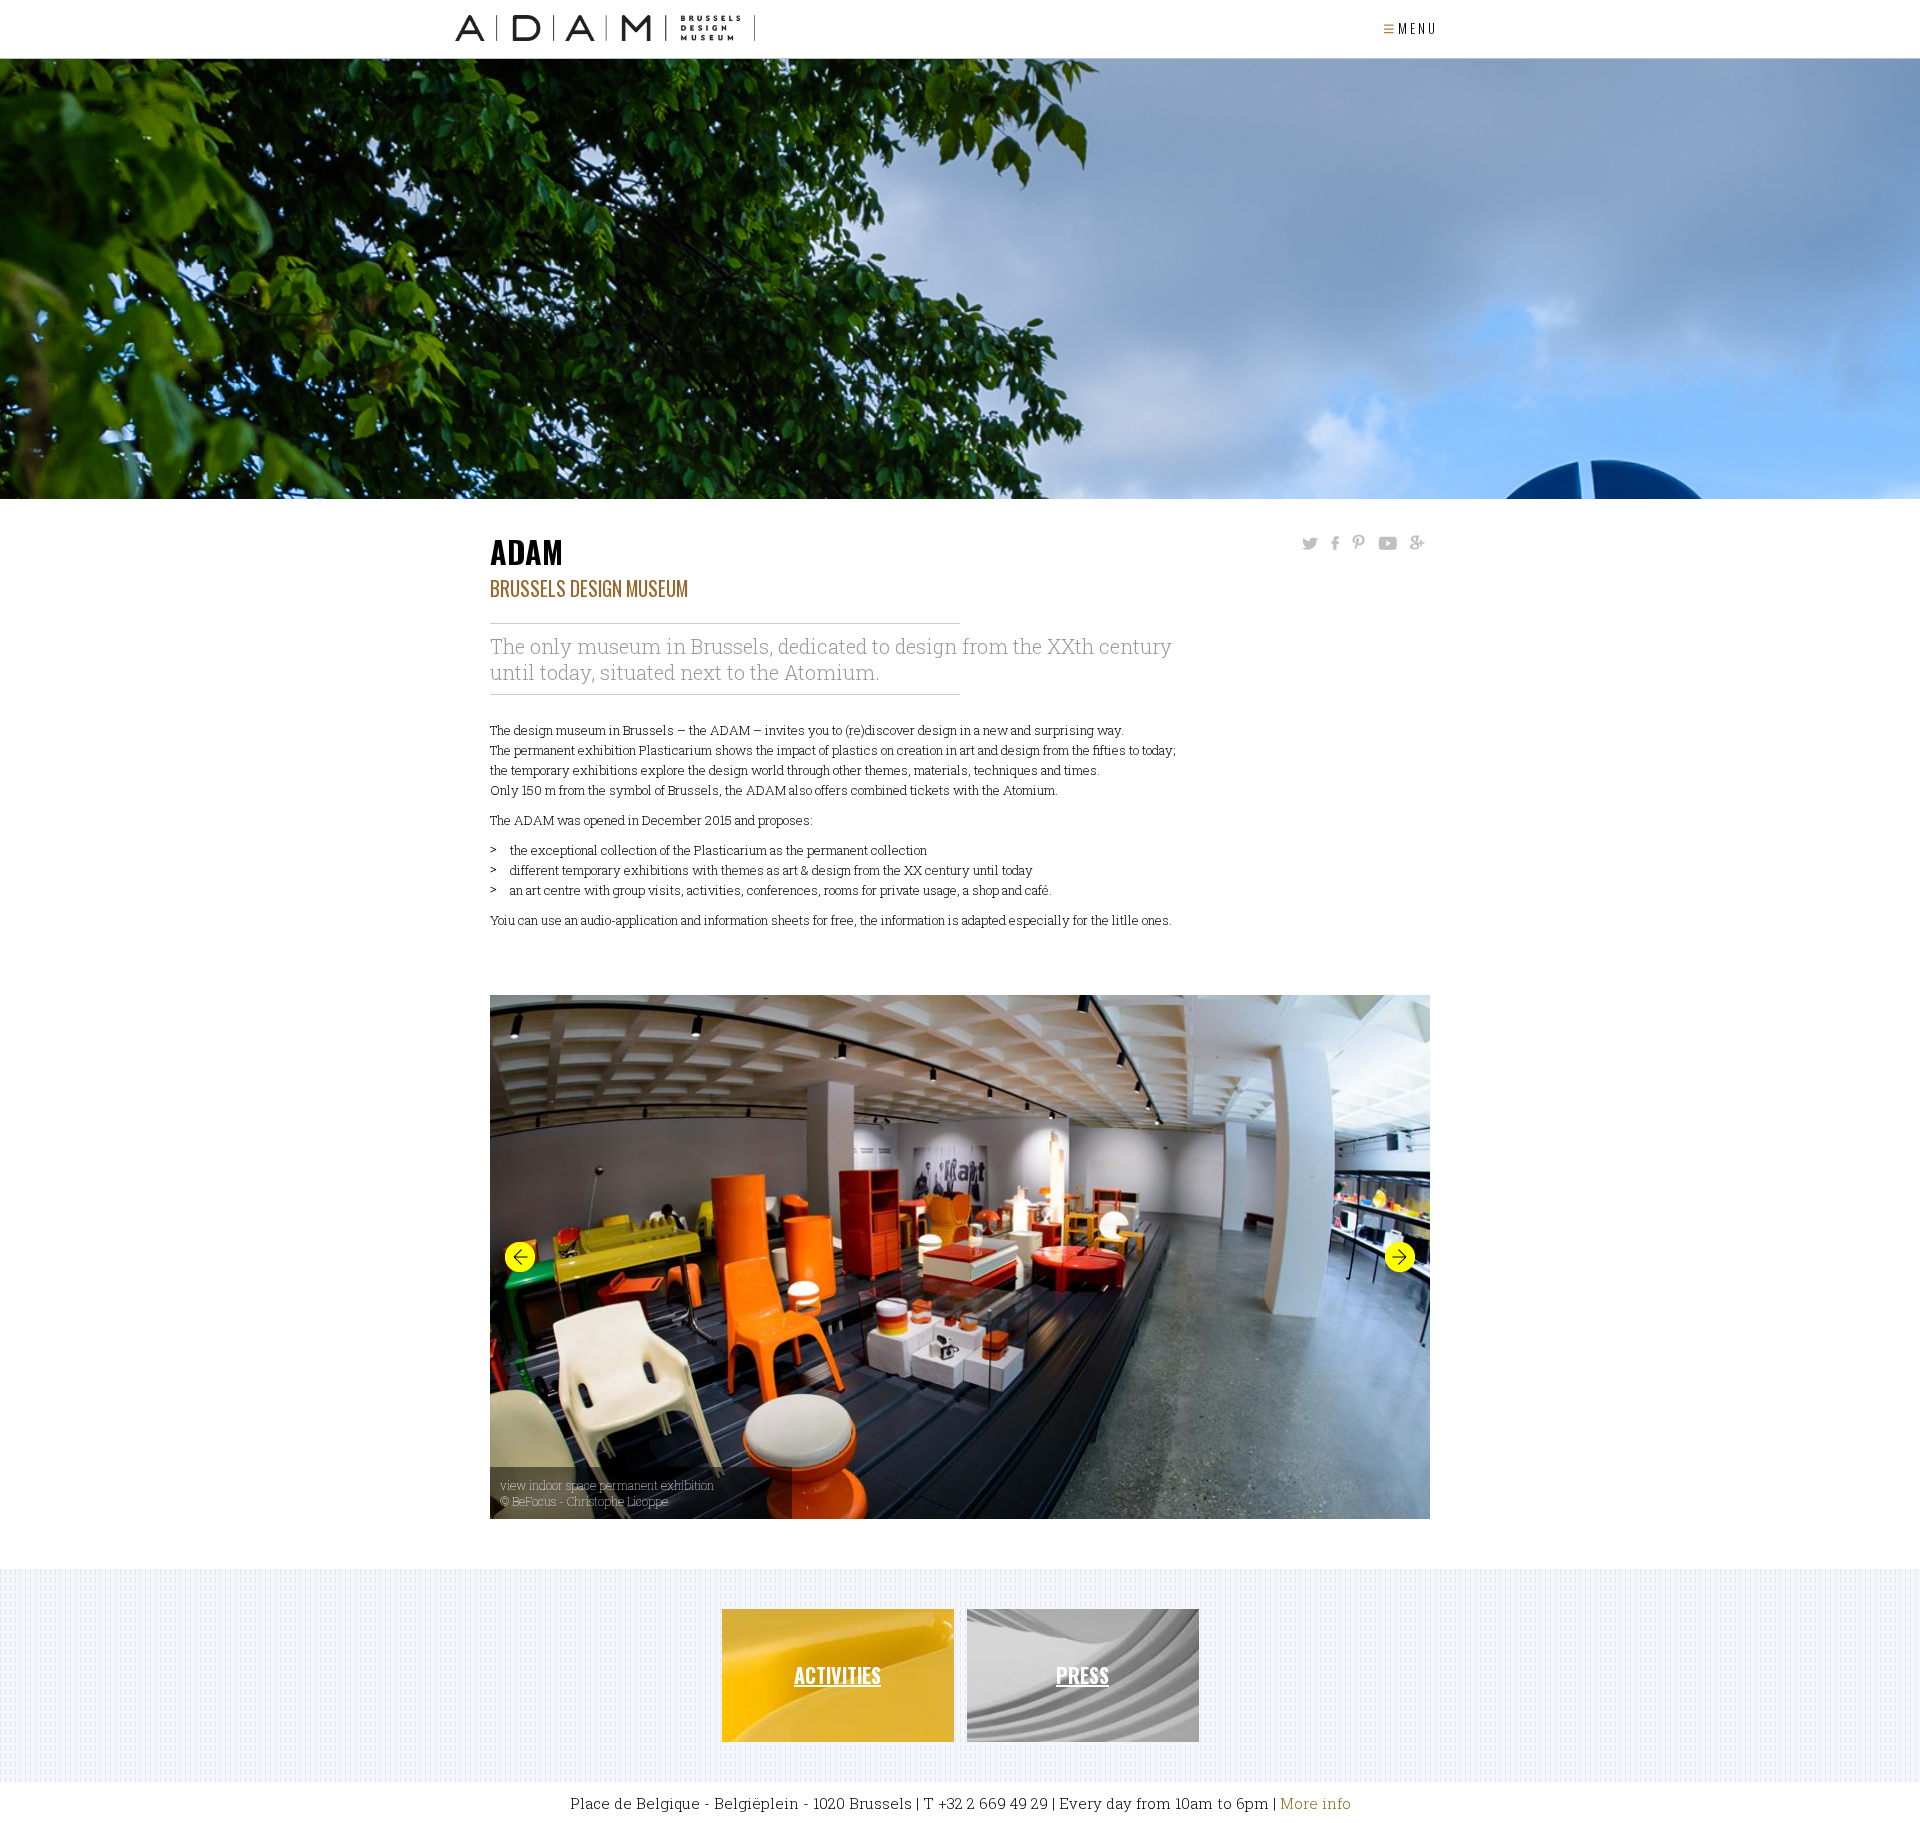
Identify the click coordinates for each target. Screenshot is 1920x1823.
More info (1315, 1803)
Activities (837, 1675)
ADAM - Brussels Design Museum (605, 28)
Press (1082, 1675)
